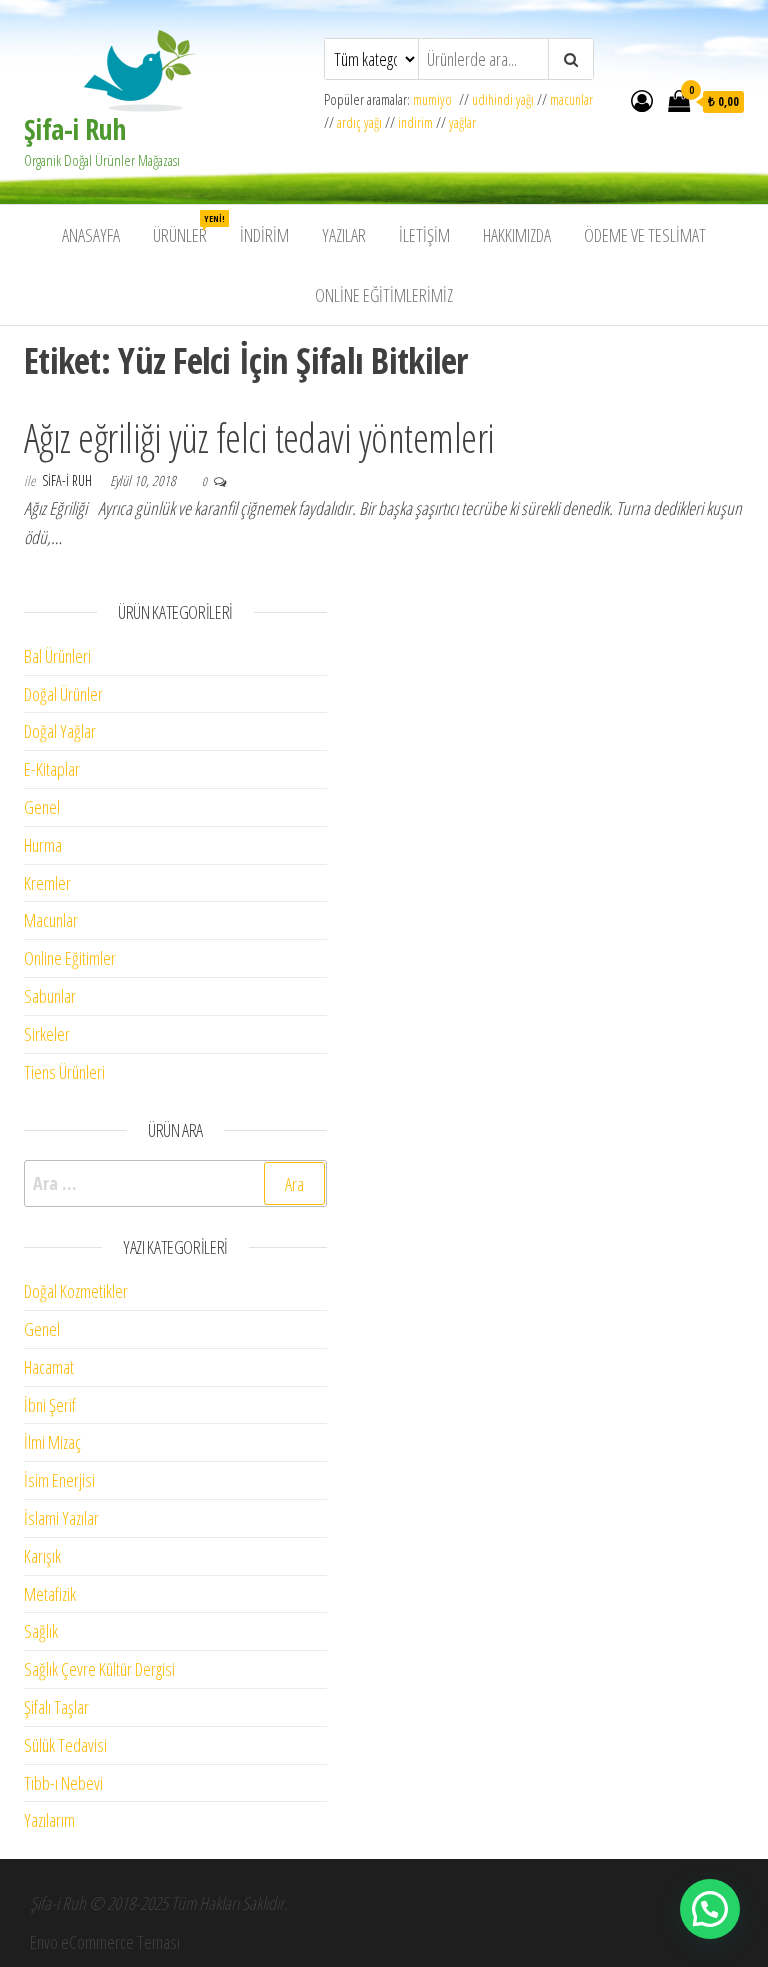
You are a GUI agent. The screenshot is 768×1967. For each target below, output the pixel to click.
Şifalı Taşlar (56, 1707)
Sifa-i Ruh (68, 480)
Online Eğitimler (70, 958)
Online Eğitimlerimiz (384, 295)
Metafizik (50, 1594)
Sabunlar (50, 996)
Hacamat (49, 1367)
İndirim (264, 235)
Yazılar (344, 235)
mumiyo (436, 99)
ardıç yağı (359, 122)
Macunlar (51, 920)
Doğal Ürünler (63, 694)
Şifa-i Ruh (74, 129)
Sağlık (41, 1631)
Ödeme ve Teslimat (645, 235)
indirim (415, 122)
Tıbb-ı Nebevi (63, 1783)
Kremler (47, 883)
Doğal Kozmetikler (76, 1291)
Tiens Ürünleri (64, 1072)
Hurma (43, 845)
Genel (42, 807)
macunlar (571, 99)
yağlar (462, 122)
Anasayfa (91, 235)
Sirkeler (47, 1034)
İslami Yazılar (61, 1518)
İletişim (424, 235)
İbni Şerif (50, 1405)
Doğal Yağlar (60, 731)
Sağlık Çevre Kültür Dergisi (99, 1669)
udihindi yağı (503, 99)
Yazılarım (49, 1820)
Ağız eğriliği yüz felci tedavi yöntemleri (259, 437)
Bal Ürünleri (57, 656)
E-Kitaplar (52, 769)
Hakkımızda (517, 235)
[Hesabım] (642, 100)
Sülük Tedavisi (65, 1745)
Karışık (42, 1556)
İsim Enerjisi (59, 1480)
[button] (710, 1909)
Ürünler (187, 229)
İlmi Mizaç (52, 1442)
